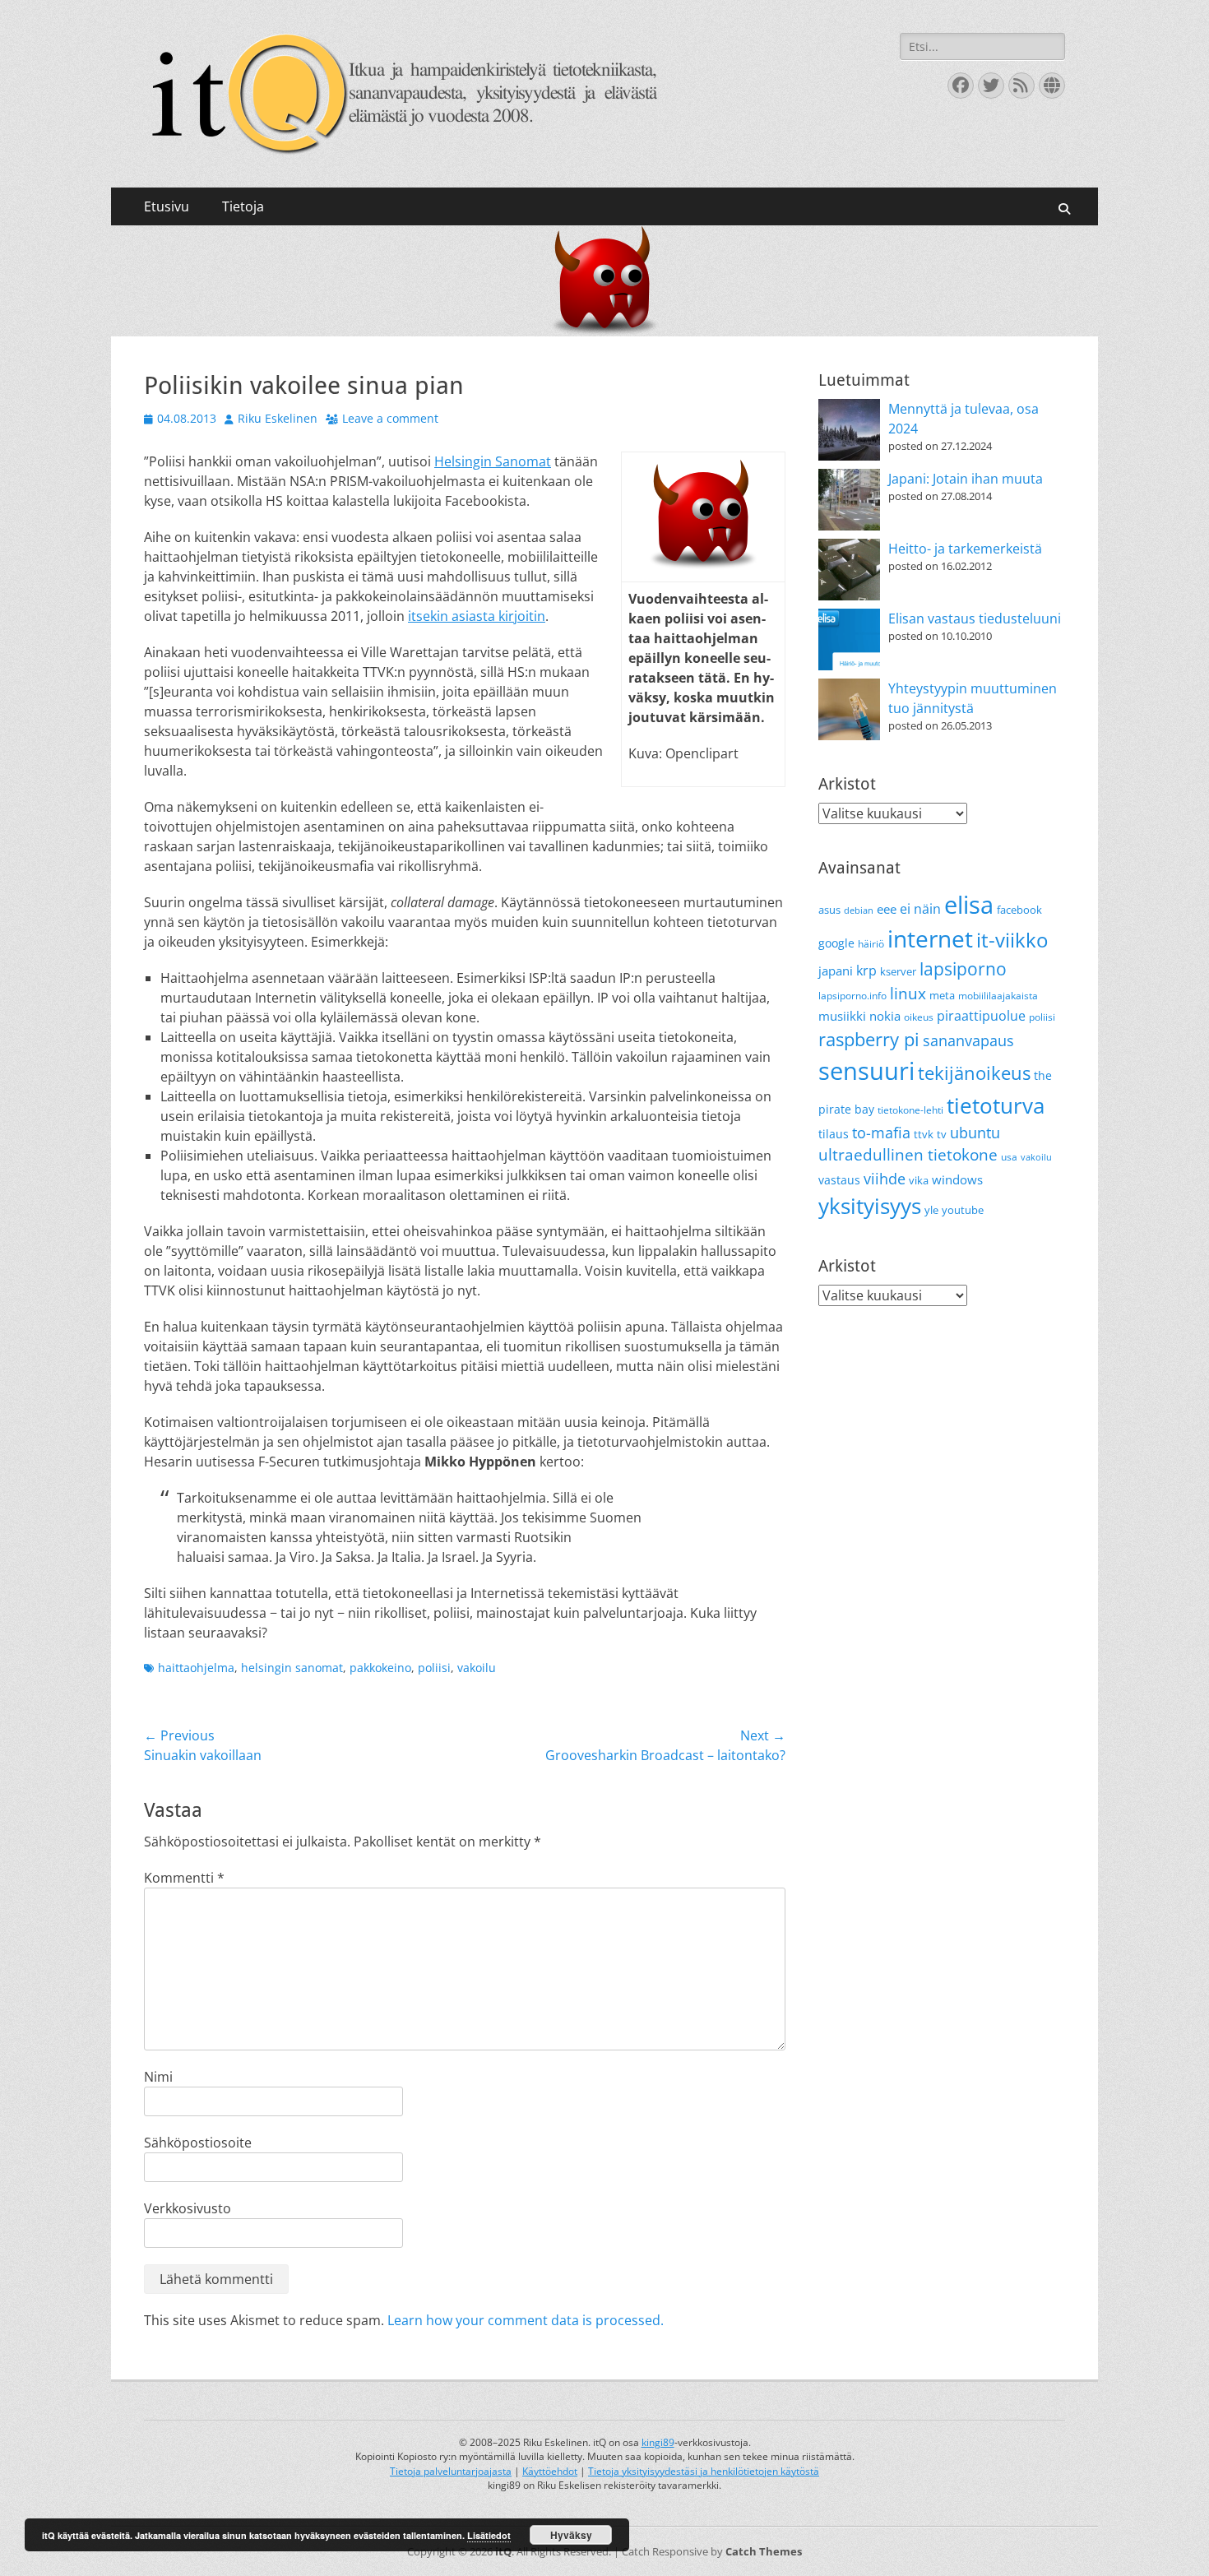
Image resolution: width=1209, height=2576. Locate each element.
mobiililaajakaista (998, 996)
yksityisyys (870, 1206)
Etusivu (167, 206)
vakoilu (477, 1668)
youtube (963, 1210)
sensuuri (866, 1071)
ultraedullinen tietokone (908, 1155)
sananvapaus (968, 1040)
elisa (969, 904)
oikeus (919, 1017)
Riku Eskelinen (278, 418)
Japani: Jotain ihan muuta (966, 479)
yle (931, 1210)
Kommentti (184, 1878)
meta (942, 995)
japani (836, 971)
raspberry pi (869, 1039)
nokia (885, 1016)
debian (859, 910)
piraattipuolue (981, 1016)
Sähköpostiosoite (198, 2143)
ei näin (920, 909)
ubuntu (975, 1133)
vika (919, 1180)
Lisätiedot (489, 2535)
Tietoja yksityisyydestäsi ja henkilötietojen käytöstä (704, 2471)
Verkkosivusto (188, 2208)
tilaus (834, 1134)
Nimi (158, 2077)
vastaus (839, 1180)
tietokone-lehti (910, 1110)
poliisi (434, 1668)
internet (930, 938)
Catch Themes (764, 2551)
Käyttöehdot (550, 2471)
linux (908, 994)
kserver (898, 971)
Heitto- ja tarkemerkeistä (965, 549)
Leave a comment (390, 418)
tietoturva (996, 1105)
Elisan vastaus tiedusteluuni (975, 619)
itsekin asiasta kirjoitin (477, 616)
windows (957, 1179)
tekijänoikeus (974, 1073)
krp (866, 971)
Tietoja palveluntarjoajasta (451, 2471)
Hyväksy (571, 2535)
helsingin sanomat (292, 1668)
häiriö (871, 944)
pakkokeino (380, 1668)
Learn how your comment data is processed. (526, 2320)
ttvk (924, 1134)
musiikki (842, 1016)
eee (887, 909)
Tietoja (243, 206)
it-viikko (1012, 940)
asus (829, 910)
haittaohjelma (196, 1668)
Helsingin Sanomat (493, 461)
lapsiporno (963, 969)
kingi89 (658, 2442)
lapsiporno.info (852, 996)
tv (942, 1134)
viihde (885, 1178)
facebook (1019, 910)
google (836, 943)
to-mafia (881, 1133)
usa (1009, 1157)
